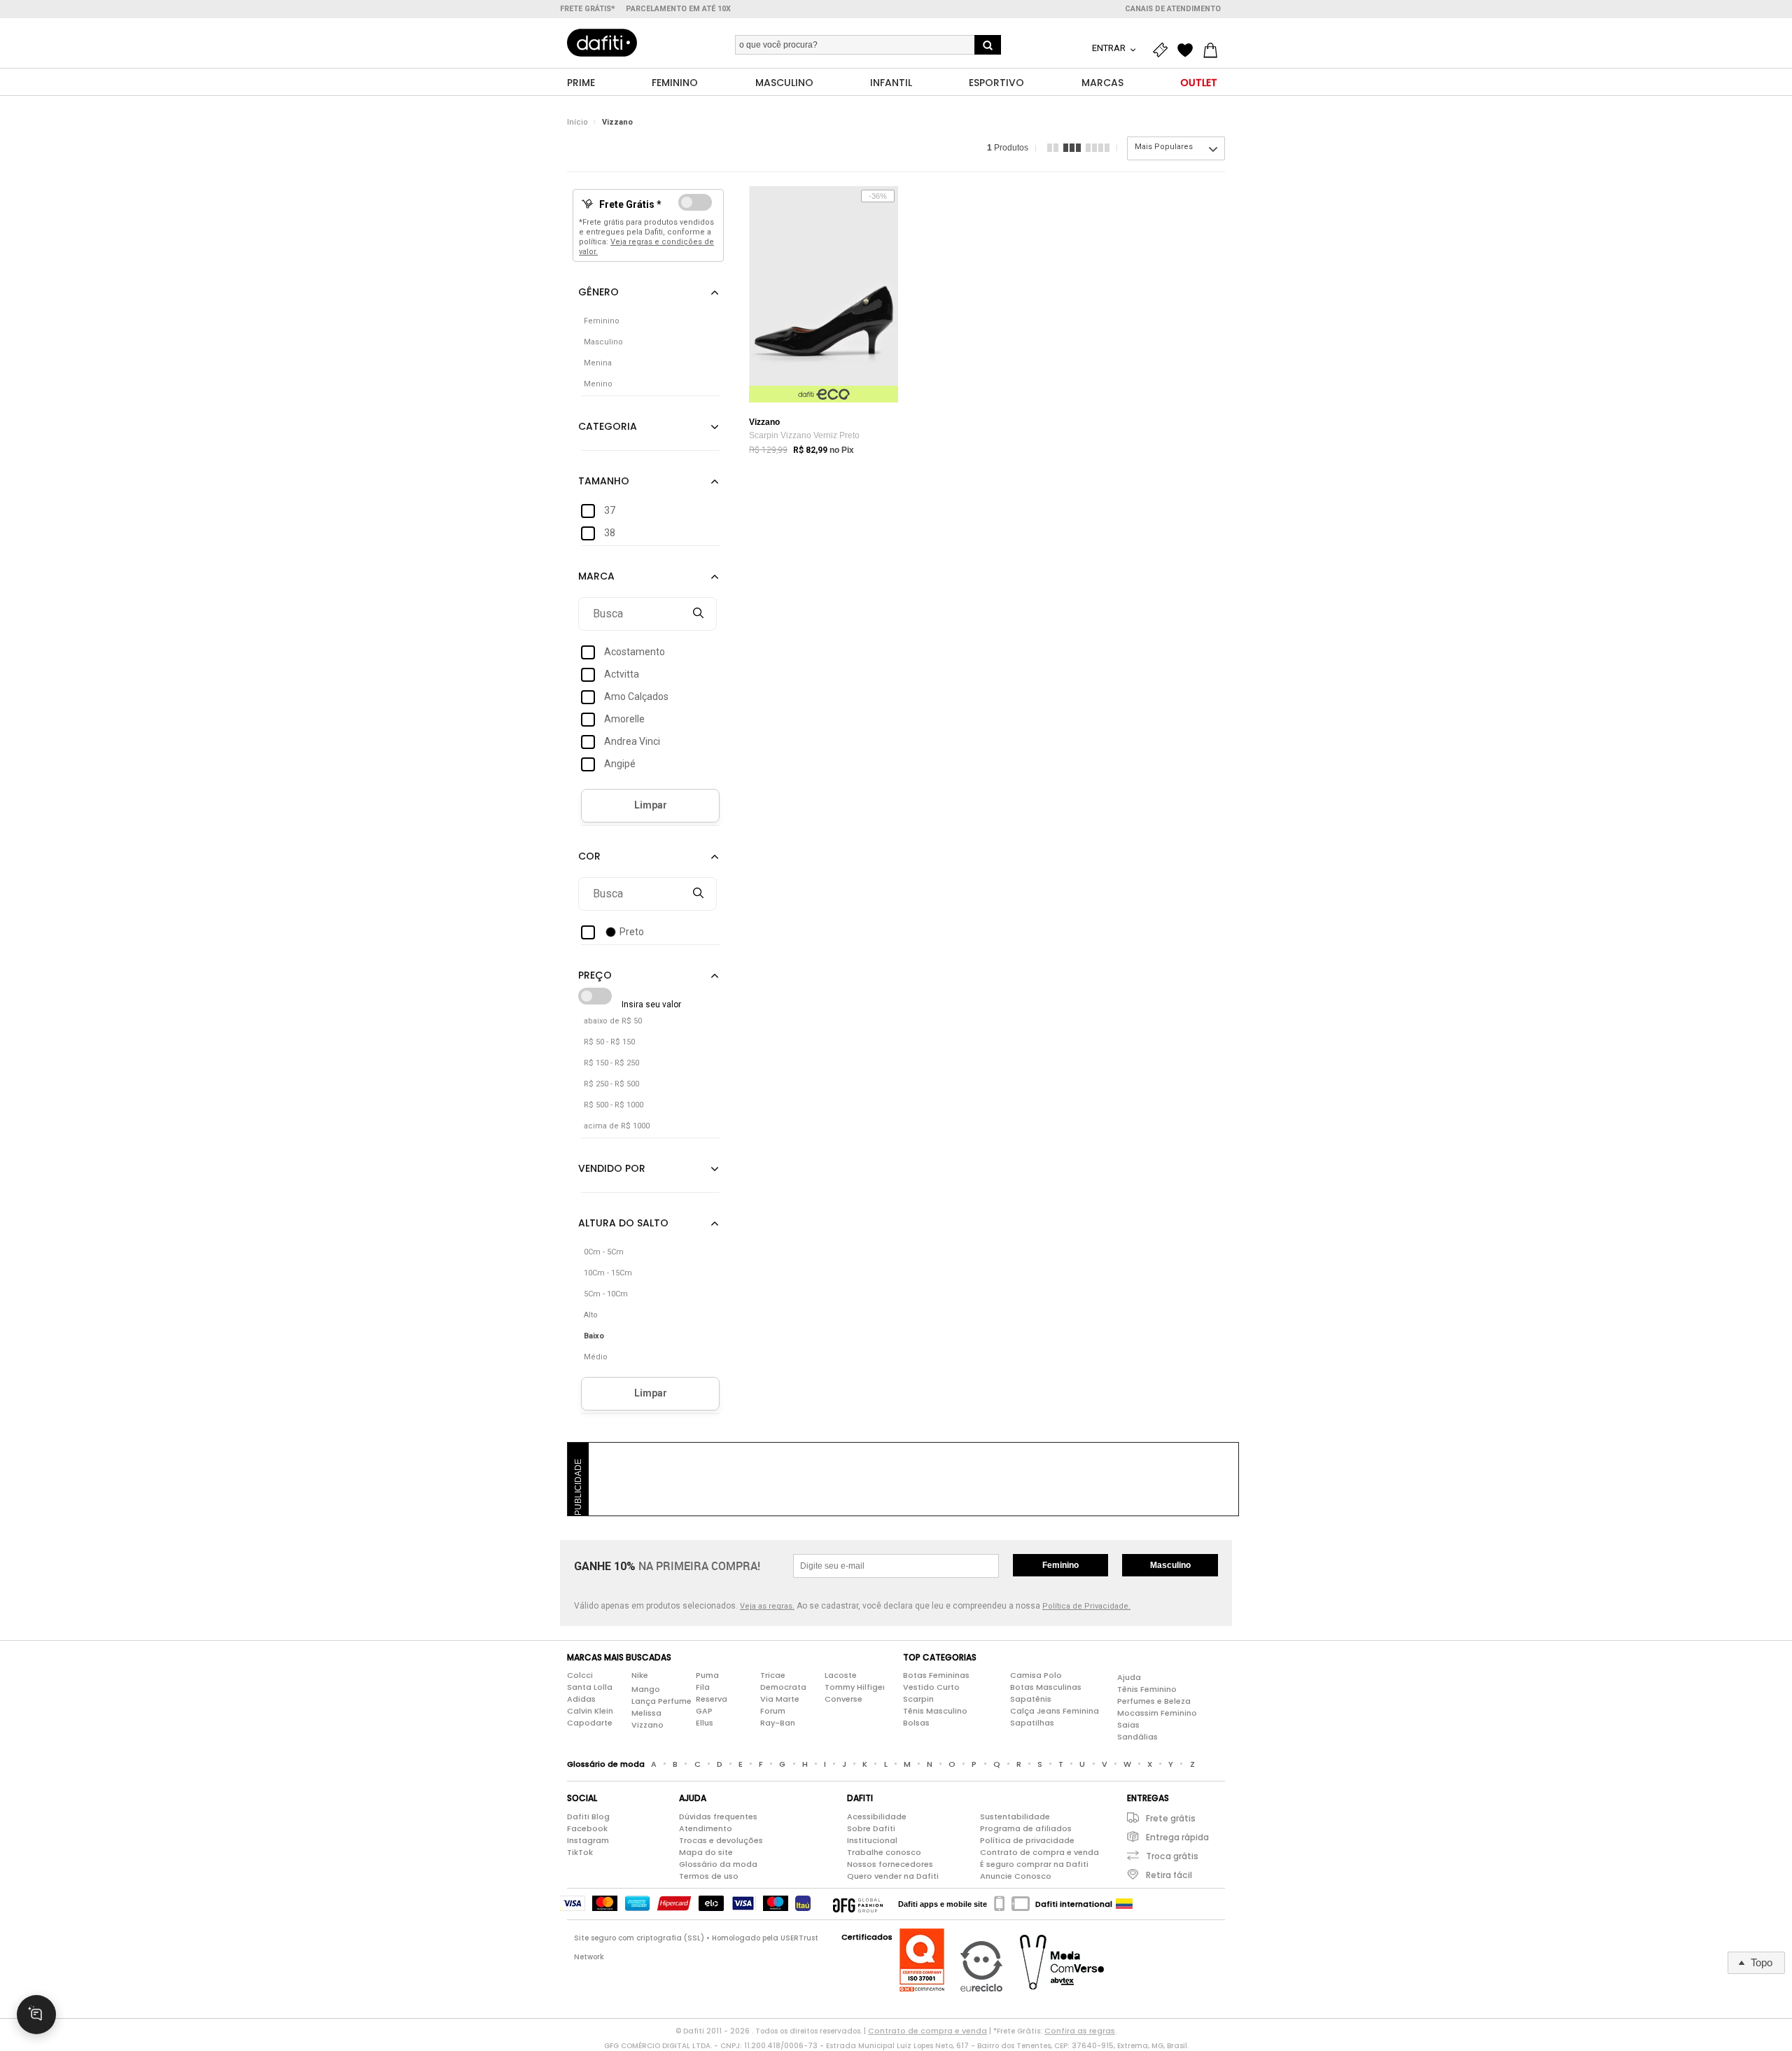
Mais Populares (1164, 147)
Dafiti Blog (588, 1816)
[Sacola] (1214, 50)
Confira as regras (1080, 2031)
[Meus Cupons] (1163, 50)
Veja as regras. (767, 1606)
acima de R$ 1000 (617, 1126)
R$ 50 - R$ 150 (609, 1042)
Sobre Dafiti (871, 1828)
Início (577, 122)
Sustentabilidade (1015, 1816)
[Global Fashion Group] (858, 1904)
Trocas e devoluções (721, 1840)
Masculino (1170, 1565)
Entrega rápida (1177, 1837)
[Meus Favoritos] (1189, 50)
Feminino (1060, 1565)
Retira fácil (1169, 1875)
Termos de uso (709, 1876)
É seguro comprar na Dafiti (1034, 1864)
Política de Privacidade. (1086, 1606)
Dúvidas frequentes (718, 1816)
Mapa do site (706, 1852)
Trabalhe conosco (884, 1852)
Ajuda (1129, 1677)
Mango (646, 1689)
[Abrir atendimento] (36, 2015)
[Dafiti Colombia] (1124, 1904)
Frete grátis (1171, 1818)
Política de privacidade (1027, 1840)
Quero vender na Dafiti (893, 1876)
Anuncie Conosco (1016, 1876)
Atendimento (706, 1828)
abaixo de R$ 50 (613, 1021)
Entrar (1110, 48)
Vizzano (617, 122)
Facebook (587, 1828)
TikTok (580, 1852)
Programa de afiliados (1026, 1828)
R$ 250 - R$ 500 (611, 1084)
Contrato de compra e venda (1039, 1852)
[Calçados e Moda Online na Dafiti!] (602, 43)
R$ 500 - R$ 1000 (614, 1105)
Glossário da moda (718, 1864)
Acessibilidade (877, 1816)
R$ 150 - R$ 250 (611, 1063)
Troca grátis (1172, 1856)
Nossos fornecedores (890, 1864)
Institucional (872, 1840)
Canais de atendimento (1173, 9)
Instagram (588, 1840)
